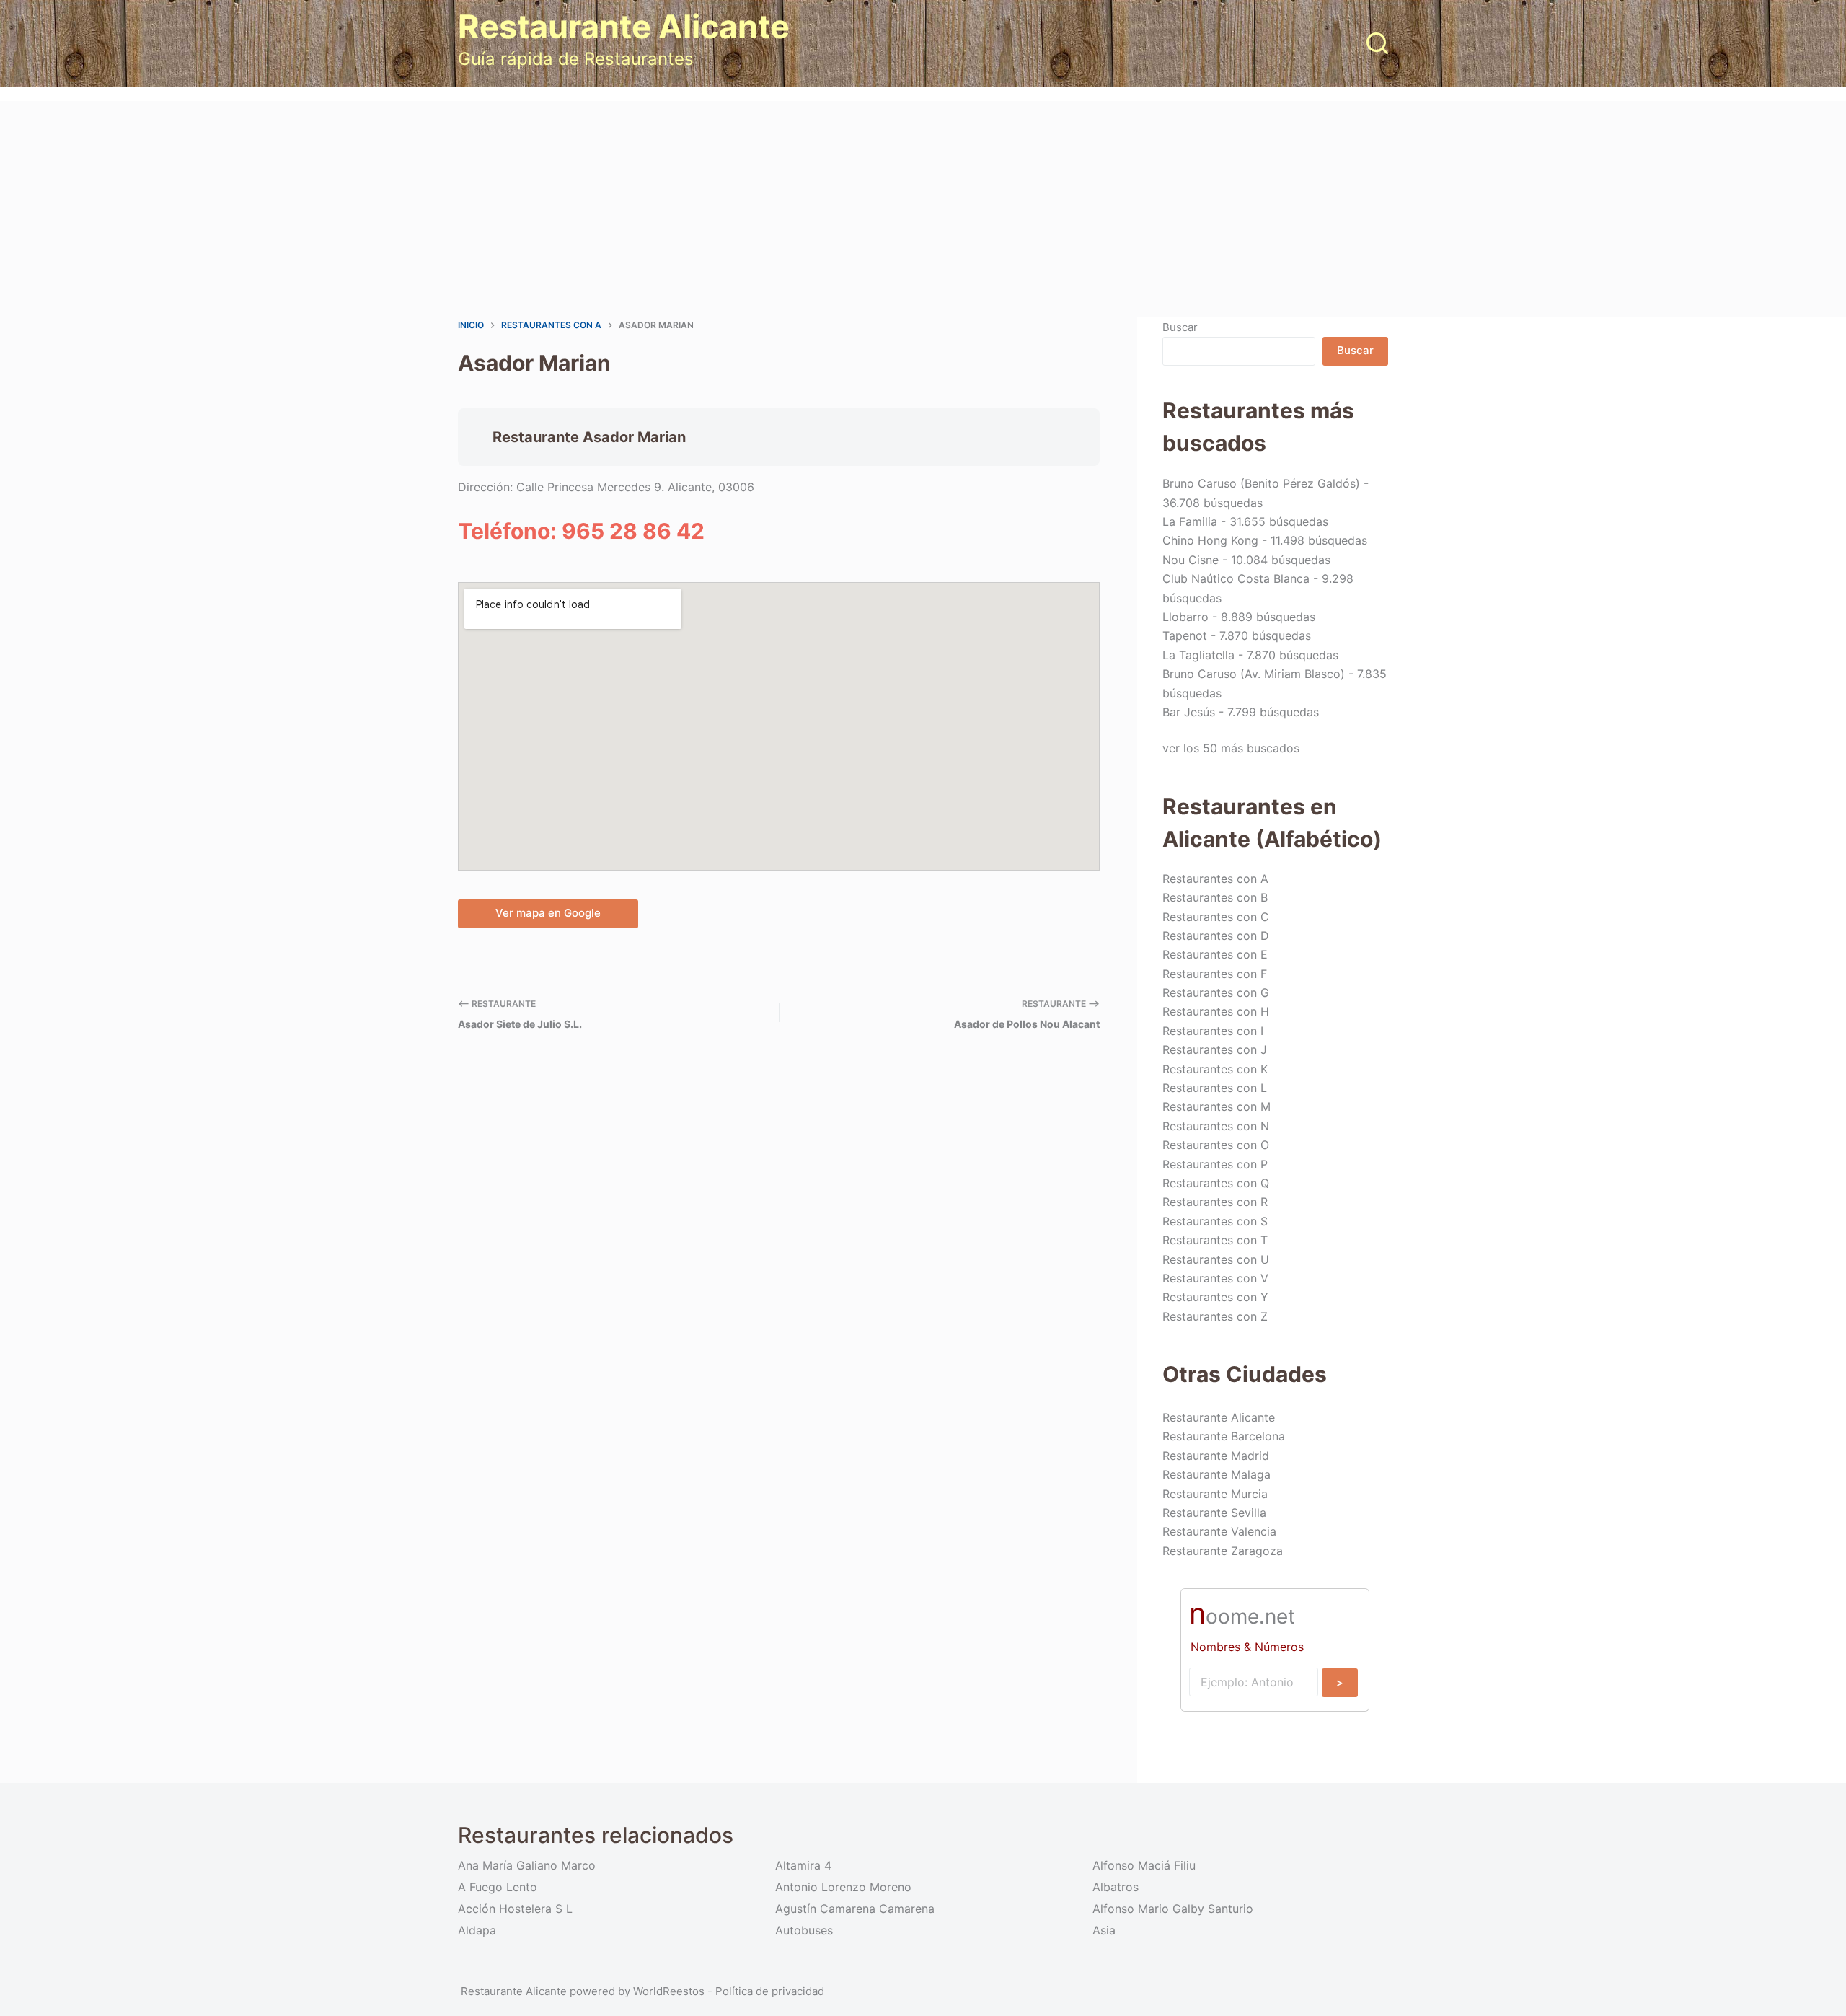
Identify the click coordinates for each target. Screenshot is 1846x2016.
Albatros (1116, 1887)
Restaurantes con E (1215, 954)
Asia (1104, 1930)
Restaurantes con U (1216, 1259)
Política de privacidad (770, 1991)
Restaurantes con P (1215, 1164)
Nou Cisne (1191, 560)
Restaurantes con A (1215, 879)
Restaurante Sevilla (1214, 1513)
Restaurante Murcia (1215, 1494)
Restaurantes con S (1215, 1221)
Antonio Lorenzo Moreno (843, 1887)
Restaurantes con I (1213, 1031)
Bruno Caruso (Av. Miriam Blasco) (1254, 674)
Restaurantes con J (1215, 1049)
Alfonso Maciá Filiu (1144, 1865)
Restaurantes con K (1215, 1069)
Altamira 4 (803, 1865)
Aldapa (477, 1930)
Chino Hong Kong (1210, 540)
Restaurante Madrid (1216, 1456)
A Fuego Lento (498, 1887)
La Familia (1190, 521)
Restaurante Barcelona (1224, 1436)
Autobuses (804, 1930)
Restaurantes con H (1216, 1011)
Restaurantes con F (1215, 974)
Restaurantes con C (1216, 917)
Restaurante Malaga (1216, 1474)
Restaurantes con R (1215, 1202)
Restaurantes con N (1216, 1126)
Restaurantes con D (1216, 936)
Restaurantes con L (1215, 1088)
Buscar (1180, 327)
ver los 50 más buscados (1231, 748)
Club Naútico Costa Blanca (1236, 578)
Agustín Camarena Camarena (855, 1909)
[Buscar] (1377, 43)
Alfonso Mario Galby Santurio (1173, 1909)
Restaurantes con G (1216, 992)
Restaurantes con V (1215, 1278)
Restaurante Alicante (624, 26)
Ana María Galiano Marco (527, 1865)
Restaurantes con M (1216, 1106)
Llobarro (1185, 617)
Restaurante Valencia (1219, 1531)
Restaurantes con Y (1215, 1297)
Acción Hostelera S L (515, 1909)
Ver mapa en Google (548, 913)
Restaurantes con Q (1216, 1183)
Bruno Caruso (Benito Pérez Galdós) (1261, 483)
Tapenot (1185, 635)
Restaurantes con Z (1215, 1316)
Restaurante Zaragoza (1223, 1551)
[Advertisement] (923, 209)
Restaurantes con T (1215, 1240)
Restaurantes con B (1215, 897)
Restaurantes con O (1216, 1145)
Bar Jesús (1189, 712)
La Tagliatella (1198, 655)
